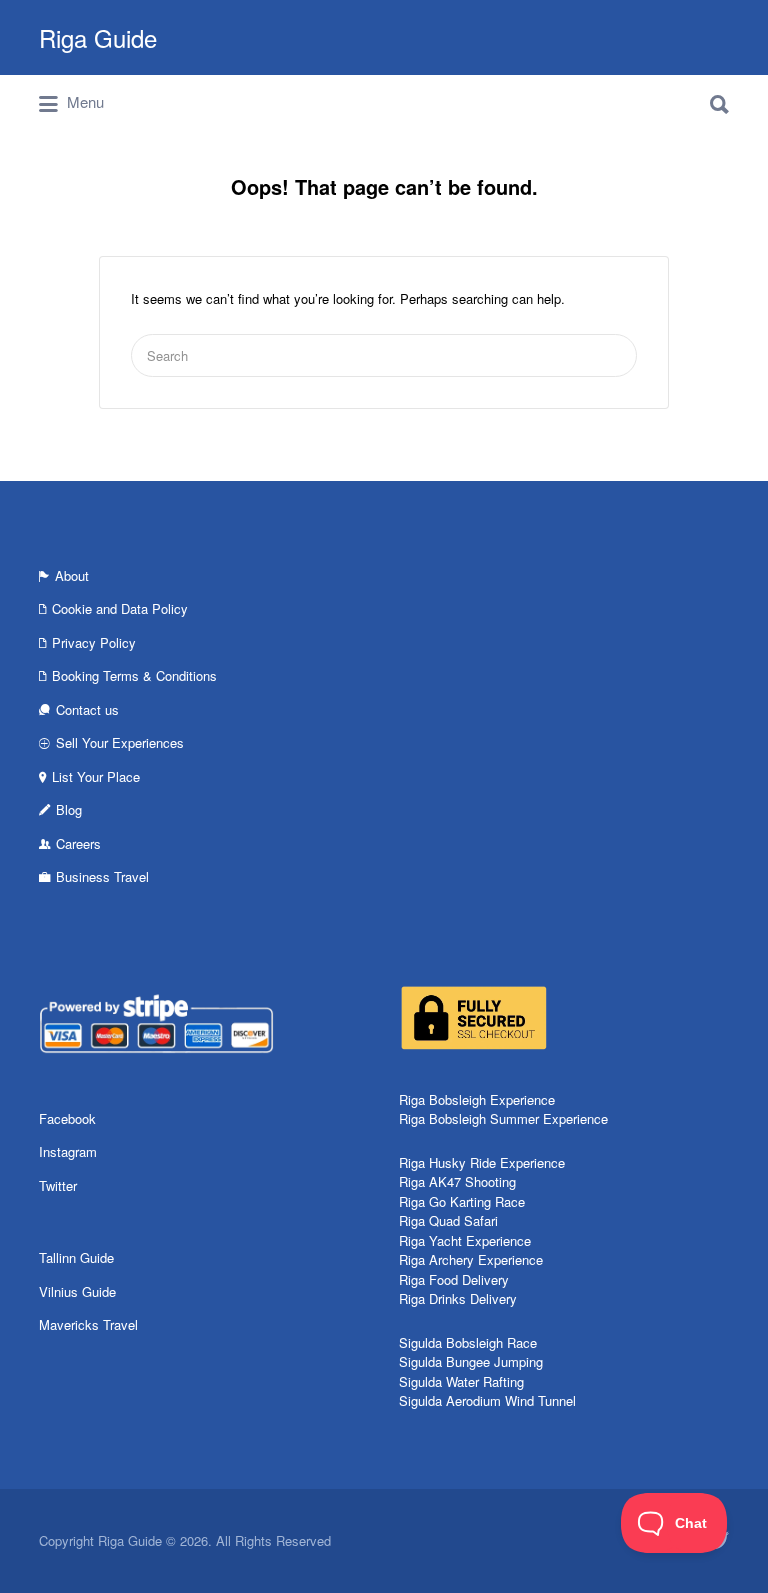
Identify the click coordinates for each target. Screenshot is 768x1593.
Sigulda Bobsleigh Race (468, 1342)
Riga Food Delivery (454, 1279)
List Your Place (96, 776)
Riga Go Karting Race (462, 1201)
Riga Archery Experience (471, 1259)
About (72, 575)
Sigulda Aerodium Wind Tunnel (487, 1400)
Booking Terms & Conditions (134, 675)
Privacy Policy (94, 642)
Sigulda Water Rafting (461, 1381)
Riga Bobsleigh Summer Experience (503, 1118)
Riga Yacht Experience (465, 1240)
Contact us (87, 709)
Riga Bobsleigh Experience (477, 1099)
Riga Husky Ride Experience (482, 1162)
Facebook (67, 1118)
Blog (69, 809)
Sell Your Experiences (120, 742)
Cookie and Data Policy (120, 608)
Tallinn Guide (76, 1257)
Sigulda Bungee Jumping (471, 1361)
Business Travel (102, 876)
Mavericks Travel (88, 1324)
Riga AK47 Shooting (457, 1181)
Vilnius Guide (77, 1291)
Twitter (58, 1185)
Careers (78, 843)
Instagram (68, 1151)
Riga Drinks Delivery (458, 1298)
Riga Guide (98, 37)
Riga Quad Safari (448, 1220)
